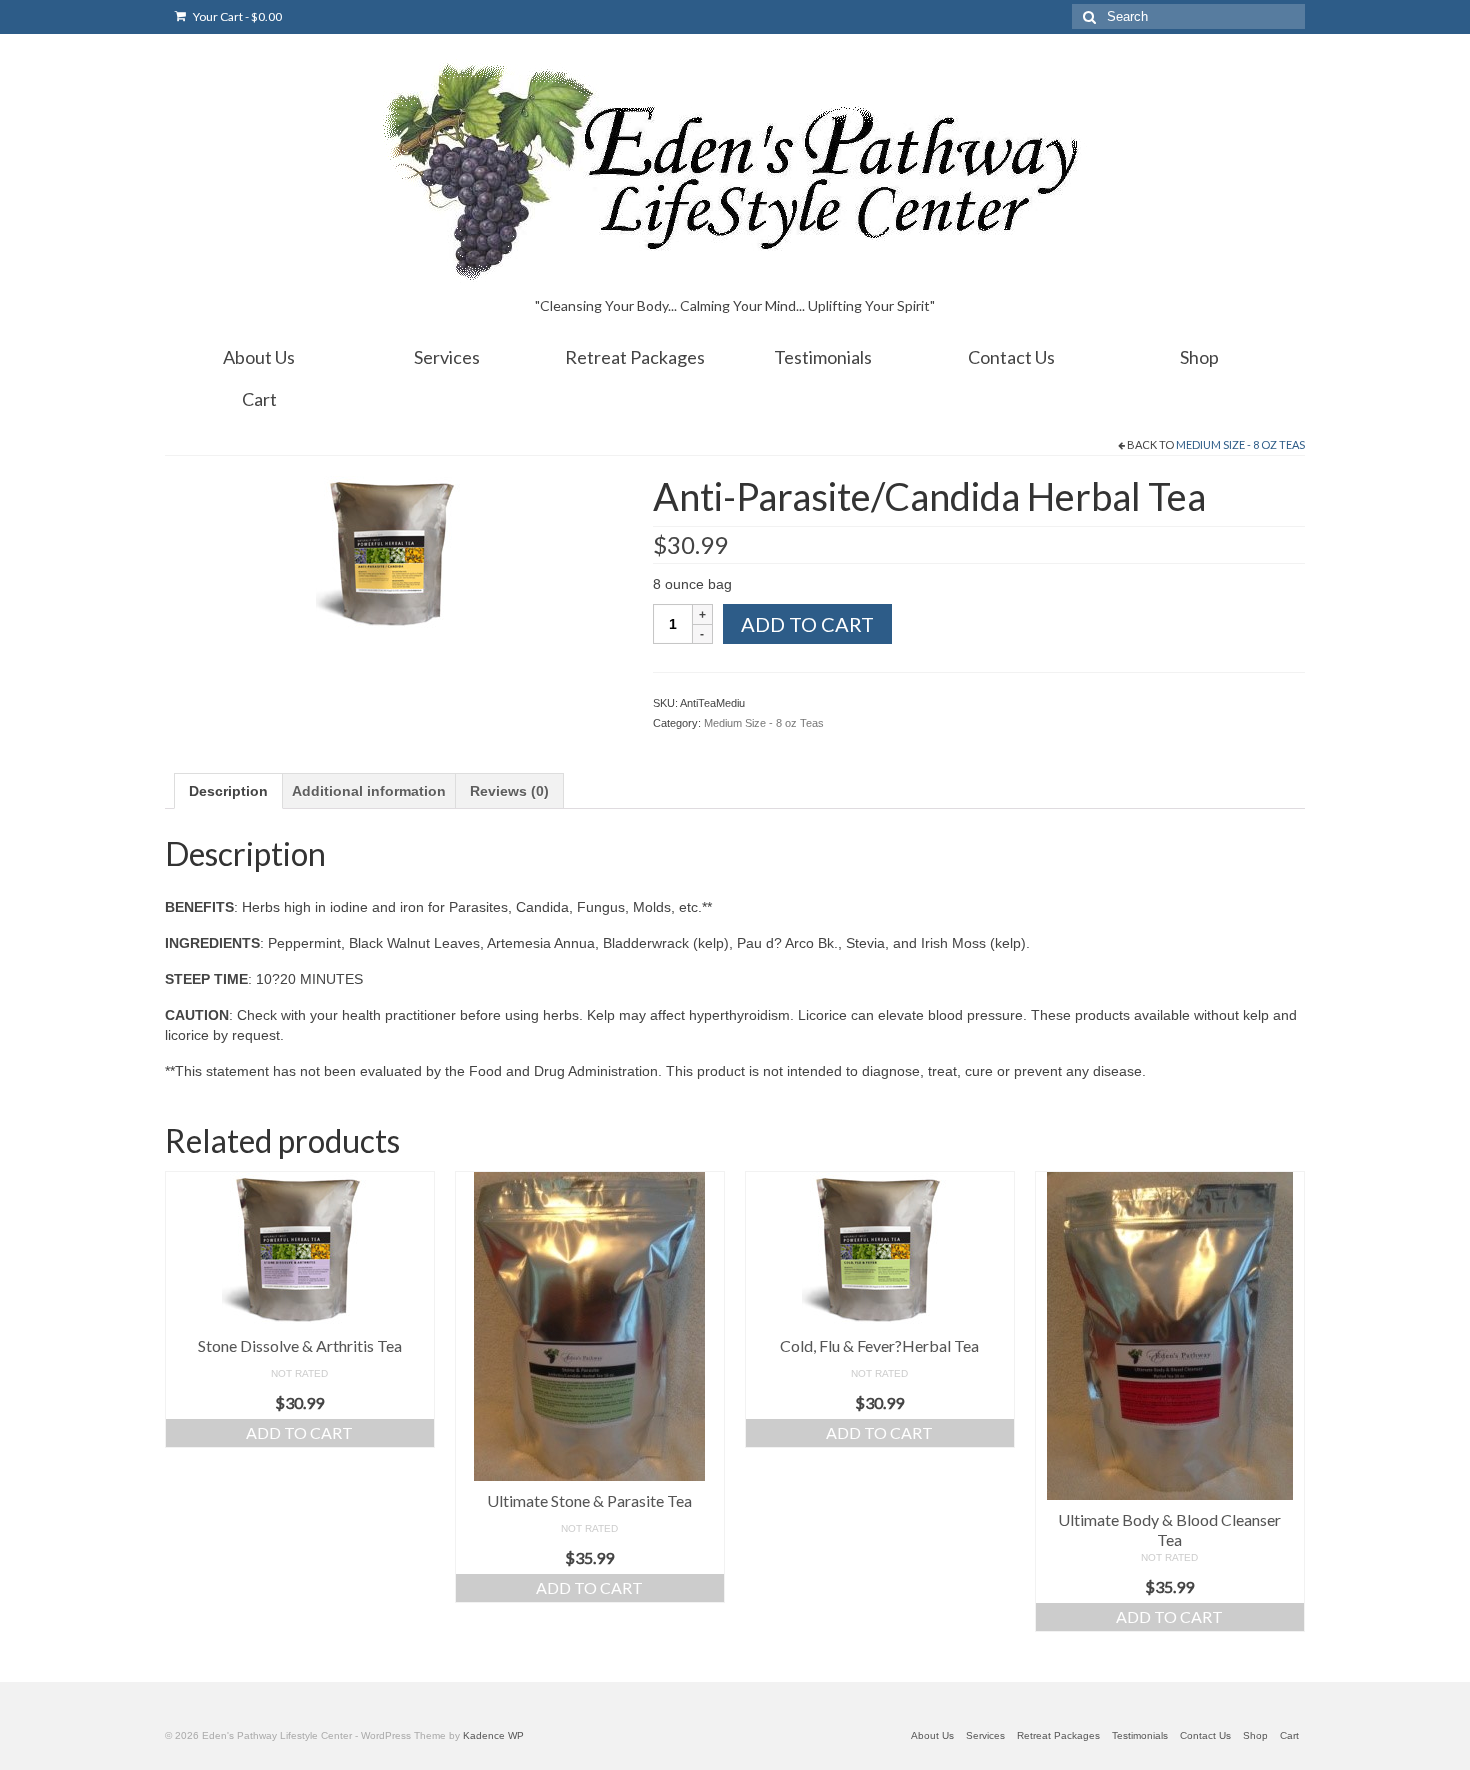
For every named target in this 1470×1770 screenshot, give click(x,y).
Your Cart (236, 16)
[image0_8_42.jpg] (393, 552)
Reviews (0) (509, 791)
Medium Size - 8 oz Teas (1240, 444)
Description (228, 791)
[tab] (228, 791)
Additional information (369, 791)
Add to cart (807, 624)
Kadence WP (493, 1735)
